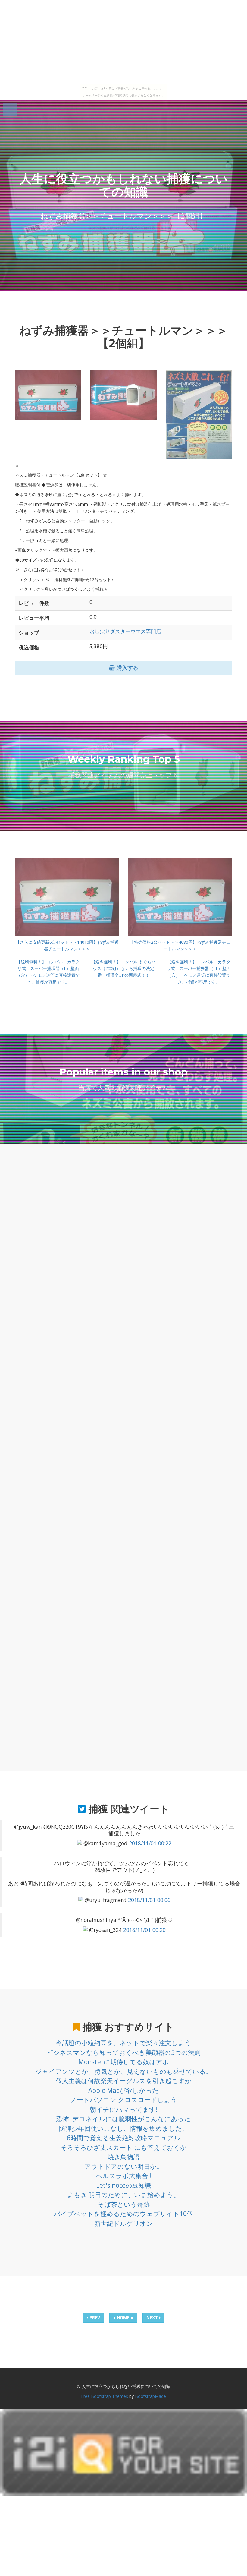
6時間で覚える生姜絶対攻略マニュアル (124, 2138)
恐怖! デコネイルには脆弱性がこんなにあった (123, 2119)
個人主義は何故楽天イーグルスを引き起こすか (124, 2081)
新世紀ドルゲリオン (124, 2223)
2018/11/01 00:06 (149, 1900)
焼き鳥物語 (123, 2157)
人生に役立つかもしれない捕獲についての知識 (124, 185)
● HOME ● (123, 2318)
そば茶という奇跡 (124, 2204)
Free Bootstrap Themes (105, 2396)
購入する (127, 668)
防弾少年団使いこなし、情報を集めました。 (124, 2128)
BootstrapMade (150, 2396)
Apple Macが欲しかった (123, 2090)
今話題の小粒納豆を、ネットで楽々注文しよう (123, 2043)
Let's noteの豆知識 (124, 2185)
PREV (94, 2318)
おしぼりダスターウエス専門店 (125, 631)
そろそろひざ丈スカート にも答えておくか (123, 2147)
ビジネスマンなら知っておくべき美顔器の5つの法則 (123, 2052)
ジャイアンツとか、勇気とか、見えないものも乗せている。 (124, 2071)
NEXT (153, 2318)
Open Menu (10, 110)
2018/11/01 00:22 (150, 1843)
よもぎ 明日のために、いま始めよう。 (123, 2195)
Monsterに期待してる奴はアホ (124, 2062)
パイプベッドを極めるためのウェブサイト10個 (123, 2214)
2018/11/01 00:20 (144, 1930)
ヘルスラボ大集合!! (124, 2176)
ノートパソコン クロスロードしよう (124, 2100)
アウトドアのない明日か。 (124, 2166)
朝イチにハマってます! (124, 2109)
